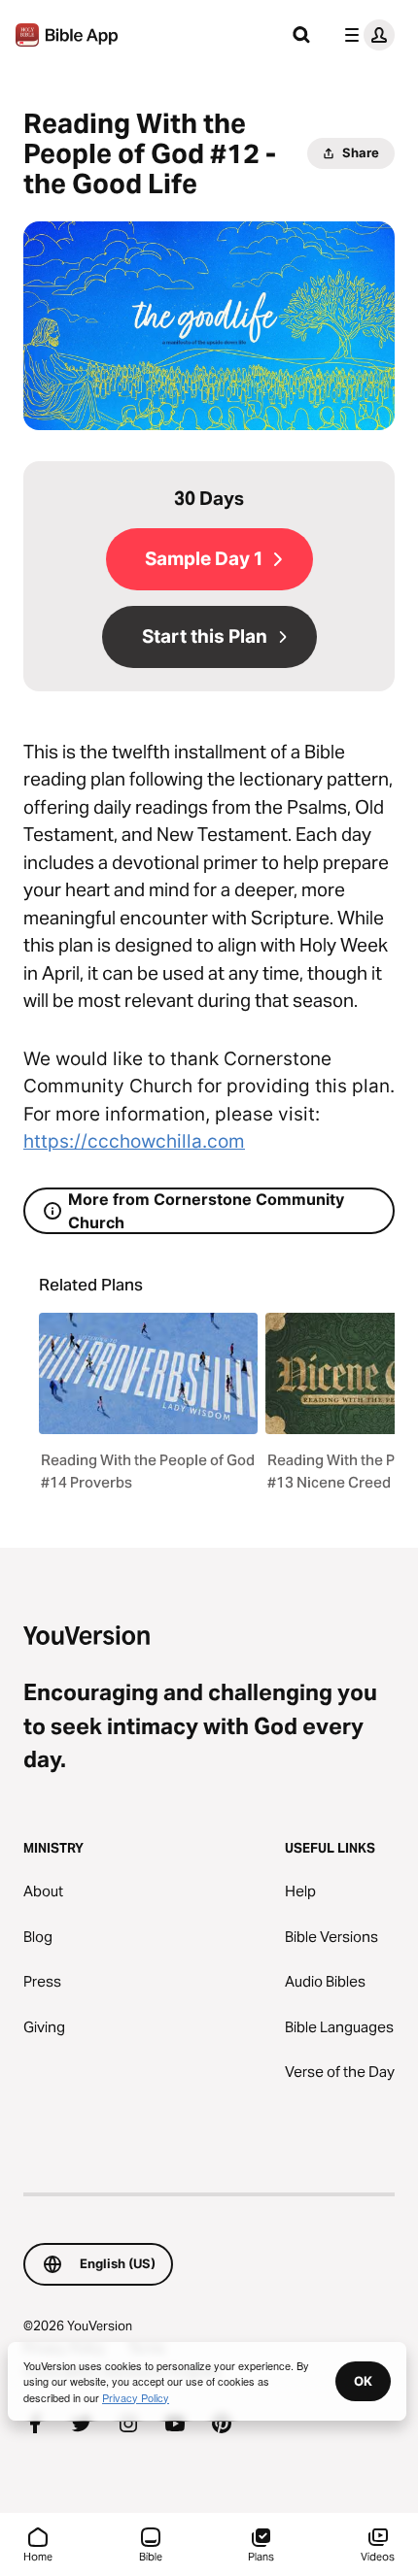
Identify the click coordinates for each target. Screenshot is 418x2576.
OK (363, 2381)
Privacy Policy (136, 2397)
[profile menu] (366, 35)
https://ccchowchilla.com (134, 1141)
